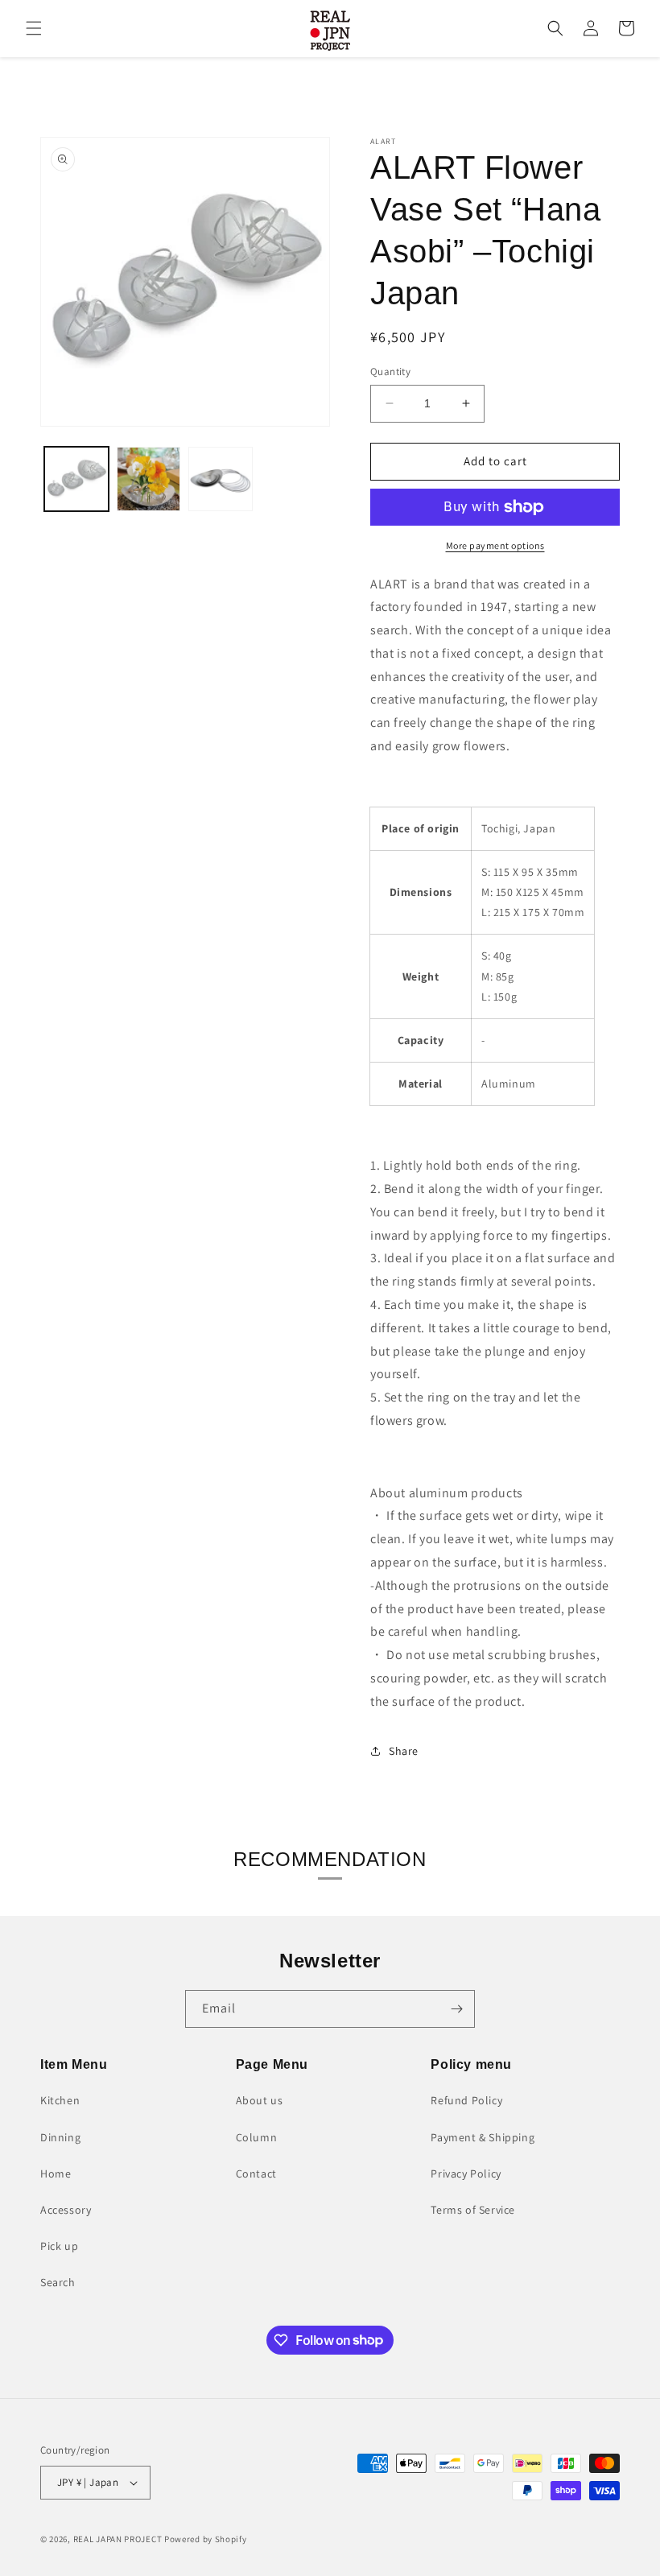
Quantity (390, 372)
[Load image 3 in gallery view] (221, 479)
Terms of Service (473, 2210)
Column (257, 2137)
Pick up (59, 2246)
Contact (256, 2173)
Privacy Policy (466, 2173)
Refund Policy (466, 2100)
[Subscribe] (456, 2009)
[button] (34, 28)
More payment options (495, 545)
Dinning (60, 2137)
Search (58, 2282)
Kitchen (60, 2100)
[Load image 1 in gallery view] (76, 479)
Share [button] (404, 1751)
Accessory (66, 2210)
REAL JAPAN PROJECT (118, 2539)
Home (56, 2173)
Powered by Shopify (206, 2539)
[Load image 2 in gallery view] (149, 479)
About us (260, 2100)
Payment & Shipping (483, 2137)
